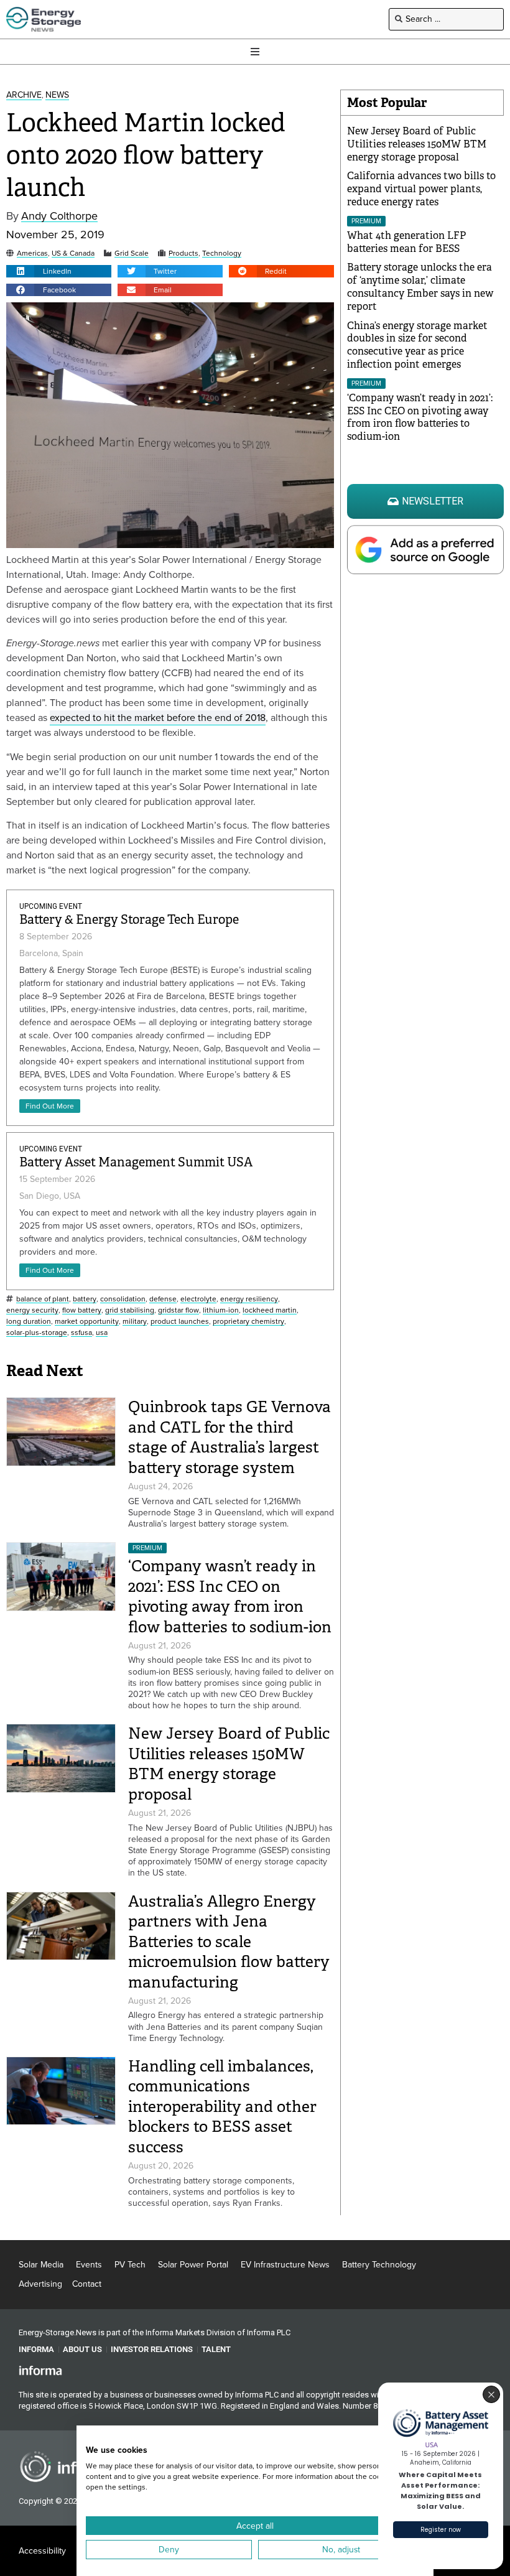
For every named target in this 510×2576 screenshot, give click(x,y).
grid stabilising (130, 1310)
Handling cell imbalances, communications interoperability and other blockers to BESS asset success (222, 2107)
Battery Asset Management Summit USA (136, 1162)
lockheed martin (270, 1310)
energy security (32, 1310)
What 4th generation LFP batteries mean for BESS (406, 242)
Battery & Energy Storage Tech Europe (129, 920)
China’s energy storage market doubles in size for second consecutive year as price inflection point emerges (417, 345)
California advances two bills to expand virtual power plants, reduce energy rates (421, 189)
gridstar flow (178, 1310)
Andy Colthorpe (59, 216)
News (57, 95)
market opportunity (87, 1322)
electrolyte (198, 1299)
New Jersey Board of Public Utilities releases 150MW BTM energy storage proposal (229, 1764)
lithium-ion (221, 1310)
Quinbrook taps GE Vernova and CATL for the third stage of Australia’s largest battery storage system (229, 1437)
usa (102, 1333)
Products (183, 253)
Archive (24, 95)
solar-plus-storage (37, 1333)
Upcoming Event (51, 906)
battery (85, 1299)
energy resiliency (249, 1299)
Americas (32, 253)
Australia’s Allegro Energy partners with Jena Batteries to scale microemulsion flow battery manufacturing (229, 1942)
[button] (59, 271)
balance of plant (43, 1299)
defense (163, 1299)
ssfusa (81, 1333)
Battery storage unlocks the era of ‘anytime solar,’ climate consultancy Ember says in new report (420, 286)
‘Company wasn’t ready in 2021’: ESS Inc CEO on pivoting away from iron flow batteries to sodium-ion (230, 1597)
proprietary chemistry (248, 1322)
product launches (180, 1322)
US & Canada (73, 253)
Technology (222, 253)
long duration (29, 1322)
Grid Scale (132, 253)
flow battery (82, 1310)
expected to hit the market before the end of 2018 (158, 718)
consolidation (123, 1299)
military (135, 1322)
